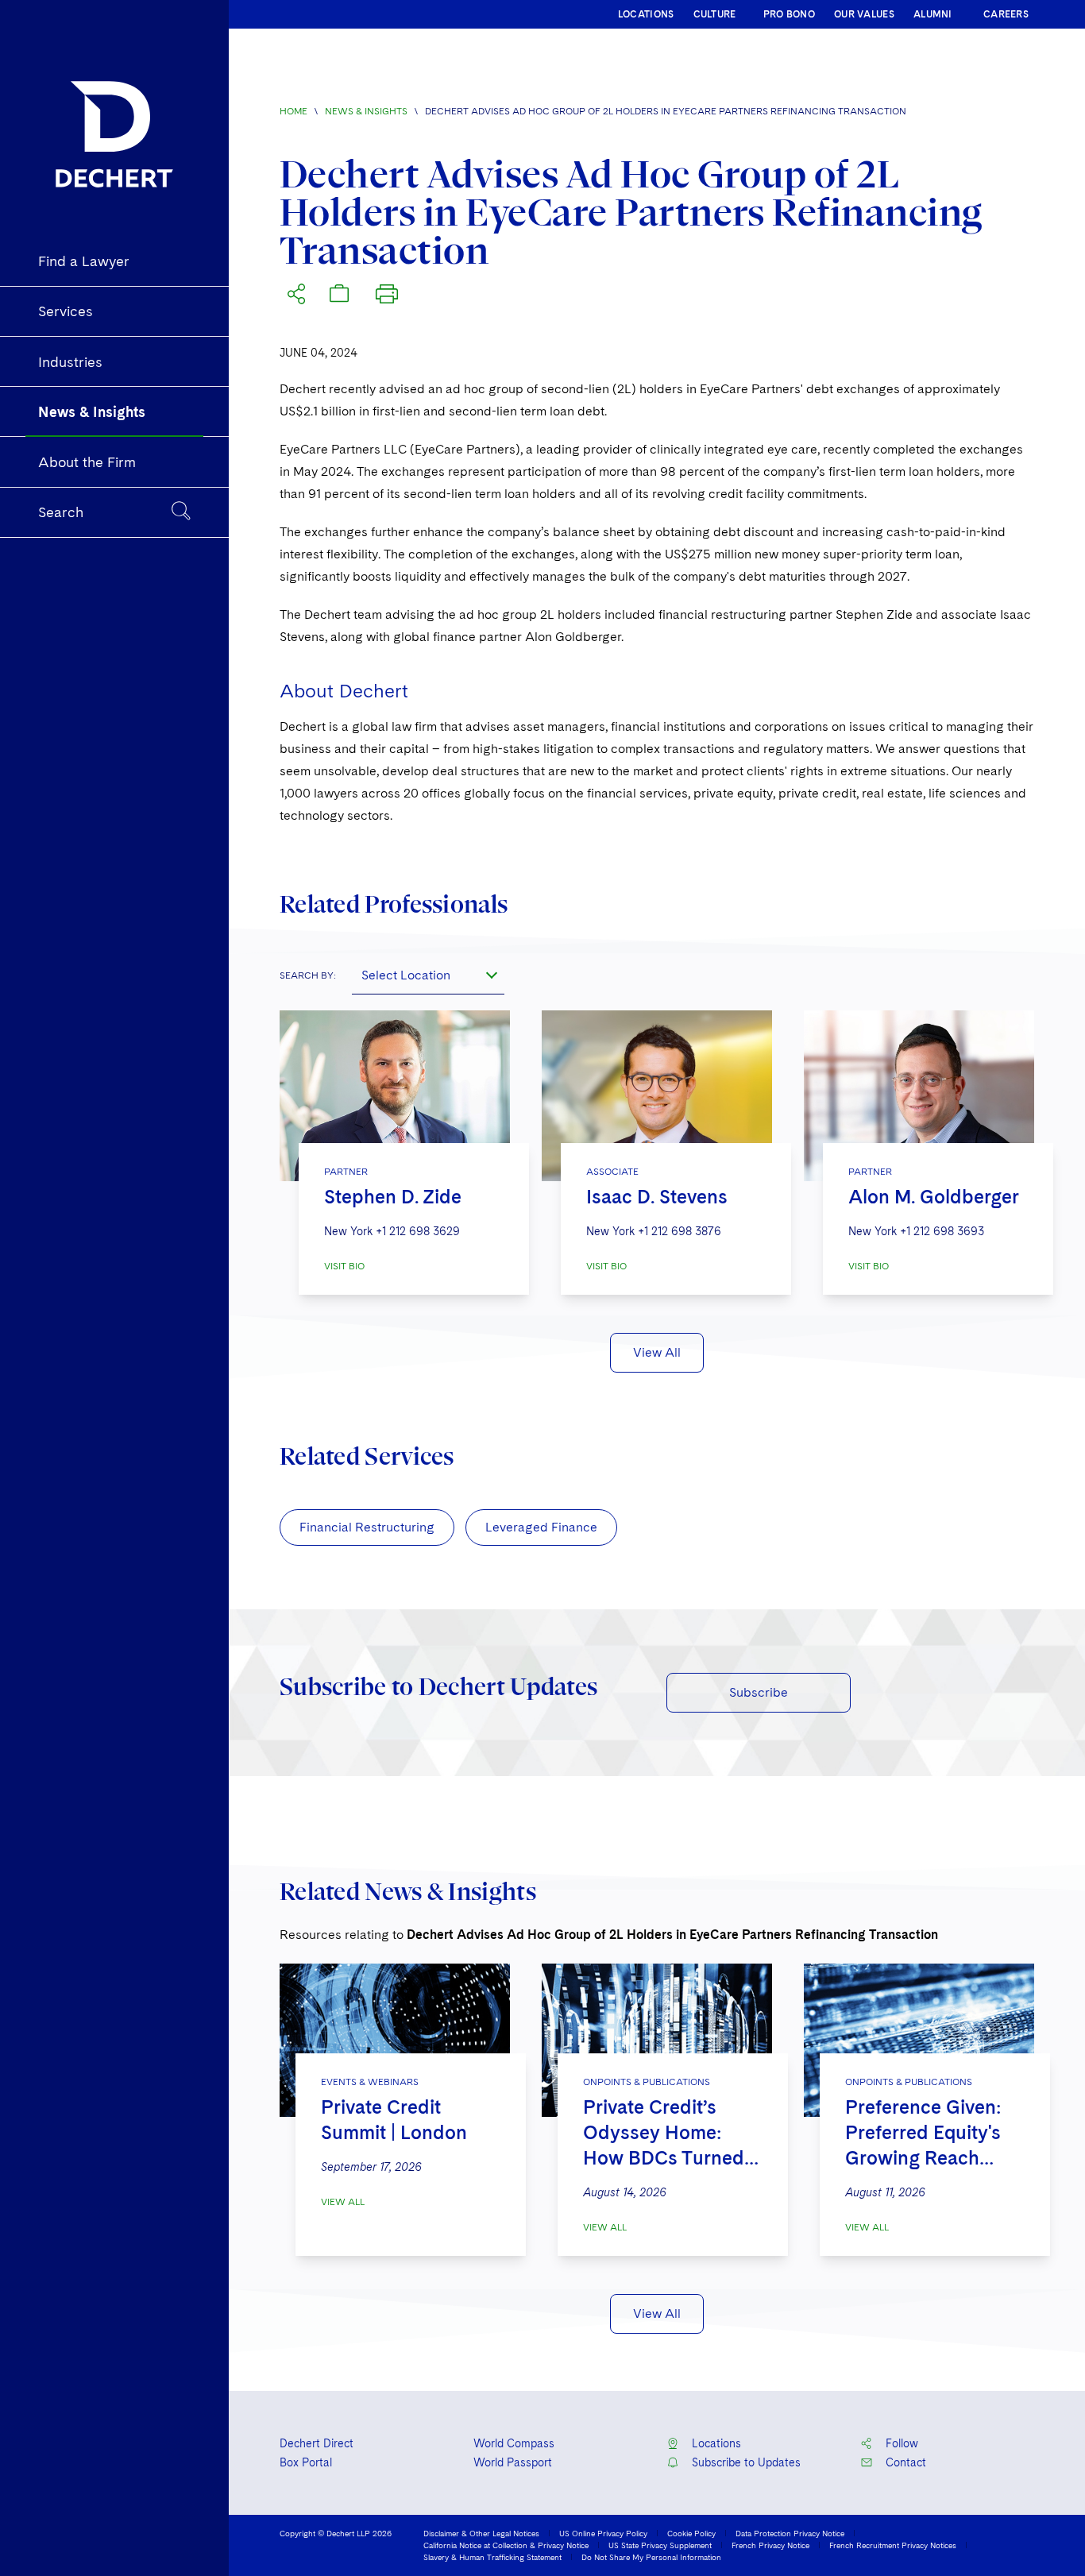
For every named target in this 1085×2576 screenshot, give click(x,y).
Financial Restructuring (367, 1527)
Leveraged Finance (541, 1527)
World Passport (513, 2462)
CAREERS (1006, 14)
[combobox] (428, 975)
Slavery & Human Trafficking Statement (492, 2557)
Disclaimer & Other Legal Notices (481, 2533)
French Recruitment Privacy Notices (893, 2545)
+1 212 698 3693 (942, 1231)
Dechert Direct (317, 2443)
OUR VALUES (864, 14)
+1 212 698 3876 (680, 1231)
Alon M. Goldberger (934, 1197)
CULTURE (715, 14)
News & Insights (366, 111)
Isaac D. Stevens (657, 1197)
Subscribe (759, 1692)
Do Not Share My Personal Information (651, 2557)
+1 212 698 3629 (418, 1231)
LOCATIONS (646, 14)
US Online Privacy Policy (603, 2533)
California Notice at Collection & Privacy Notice (506, 2545)
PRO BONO (789, 14)
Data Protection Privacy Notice (790, 2533)
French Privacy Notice (770, 2545)
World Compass (514, 2443)
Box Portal (306, 2462)
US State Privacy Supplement (660, 2545)
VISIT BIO (344, 1266)
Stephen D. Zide (393, 1197)
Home (293, 111)
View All (657, 1352)
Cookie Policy (691, 2533)
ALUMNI (933, 14)
